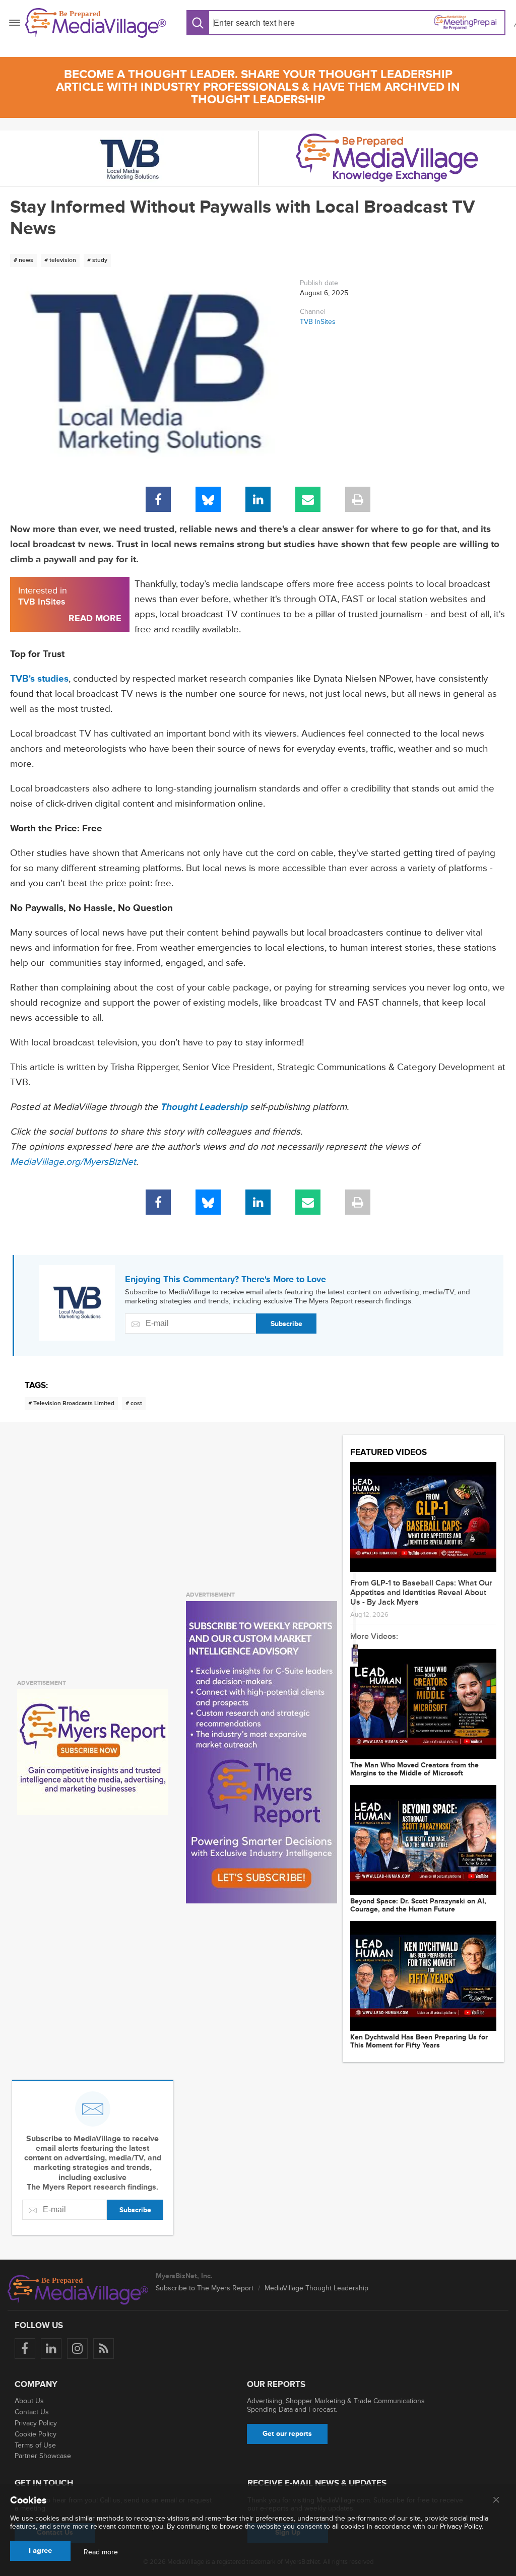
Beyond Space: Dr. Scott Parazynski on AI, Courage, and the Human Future (418, 1905)
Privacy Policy (36, 2423)
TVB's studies (39, 679)
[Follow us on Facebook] (25, 2349)
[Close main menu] (496, 2500)
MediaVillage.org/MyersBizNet (73, 1162)
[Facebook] (158, 499)
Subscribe (286, 1324)
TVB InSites (318, 322)
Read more (101, 2552)
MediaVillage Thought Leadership (316, 2288)
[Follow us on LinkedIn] (51, 2349)
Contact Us (32, 2412)
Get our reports (287, 2434)
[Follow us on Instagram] (77, 2349)
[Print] (358, 499)
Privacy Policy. (462, 2526)
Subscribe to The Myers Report (205, 2288)
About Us (29, 2401)
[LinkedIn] (258, 499)
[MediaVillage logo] (78, 2290)
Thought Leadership (204, 1107)
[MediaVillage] (96, 23)
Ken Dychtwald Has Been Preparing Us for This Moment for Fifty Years (419, 2041)
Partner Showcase (43, 2456)
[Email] (308, 499)
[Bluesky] (208, 499)
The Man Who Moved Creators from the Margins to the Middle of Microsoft (414, 1769)
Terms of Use (35, 2445)
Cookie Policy (36, 2434)
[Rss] (104, 2349)
